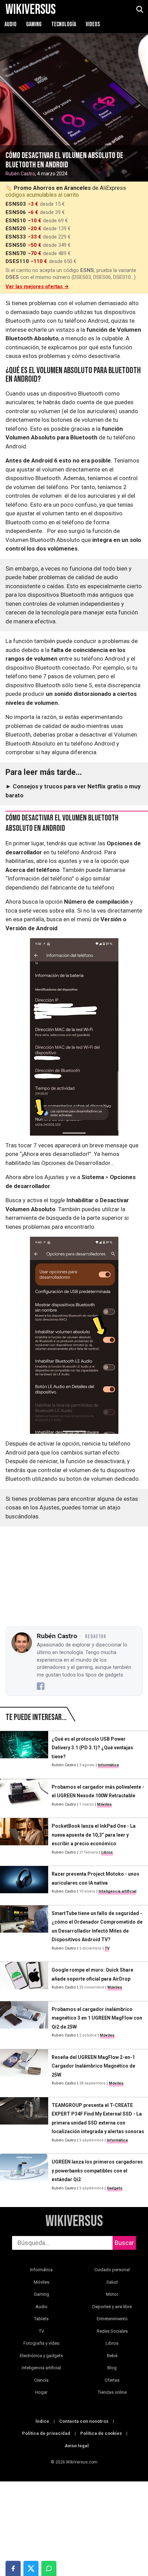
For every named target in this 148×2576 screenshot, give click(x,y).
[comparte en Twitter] (31, 2568)
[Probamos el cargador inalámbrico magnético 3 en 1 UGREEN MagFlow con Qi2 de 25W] (24, 2022)
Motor (112, 2294)
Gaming (34, 24)
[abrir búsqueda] (139, 10)
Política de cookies (101, 2433)
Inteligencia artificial (117, 1891)
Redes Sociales (112, 2331)
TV (107, 1948)
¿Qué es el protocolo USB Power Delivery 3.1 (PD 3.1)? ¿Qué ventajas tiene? (92, 1748)
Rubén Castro (20, 174)
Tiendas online (112, 2392)
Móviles (104, 1804)
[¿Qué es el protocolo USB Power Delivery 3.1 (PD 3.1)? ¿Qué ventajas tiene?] (24, 1752)
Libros (107, 1852)
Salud (112, 2282)
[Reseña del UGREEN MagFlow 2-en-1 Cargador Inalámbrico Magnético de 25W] (24, 2070)
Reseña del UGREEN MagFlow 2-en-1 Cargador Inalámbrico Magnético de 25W (93, 2066)
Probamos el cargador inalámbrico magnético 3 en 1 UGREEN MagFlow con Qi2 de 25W (97, 2018)
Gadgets (115, 2188)
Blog (112, 2368)
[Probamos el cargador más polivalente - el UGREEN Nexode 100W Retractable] (24, 1796)
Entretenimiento (112, 2319)
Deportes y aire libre (112, 2307)
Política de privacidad (46, 2433)
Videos (93, 24)
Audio (11, 24)
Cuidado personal (112, 2270)
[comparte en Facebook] (13, 2568)
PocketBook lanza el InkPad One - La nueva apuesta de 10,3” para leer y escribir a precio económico (94, 1835)
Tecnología (64, 24)
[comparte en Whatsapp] (49, 2568)
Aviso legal (77, 2446)
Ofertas (112, 2380)
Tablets (41, 2319)
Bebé (112, 2356)
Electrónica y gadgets (41, 2356)
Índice (42, 2421)
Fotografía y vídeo (41, 2343)
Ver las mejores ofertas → (37, 286)
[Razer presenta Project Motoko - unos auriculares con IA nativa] (24, 1883)
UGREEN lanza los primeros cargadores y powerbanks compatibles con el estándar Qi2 (97, 2171)
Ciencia (41, 2380)
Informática (108, 1765)
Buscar (124, 2243)
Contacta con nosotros (84, 2421)
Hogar (41, 2392)
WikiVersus (74, 2222)
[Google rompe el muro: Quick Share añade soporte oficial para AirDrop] (24, 1979)
